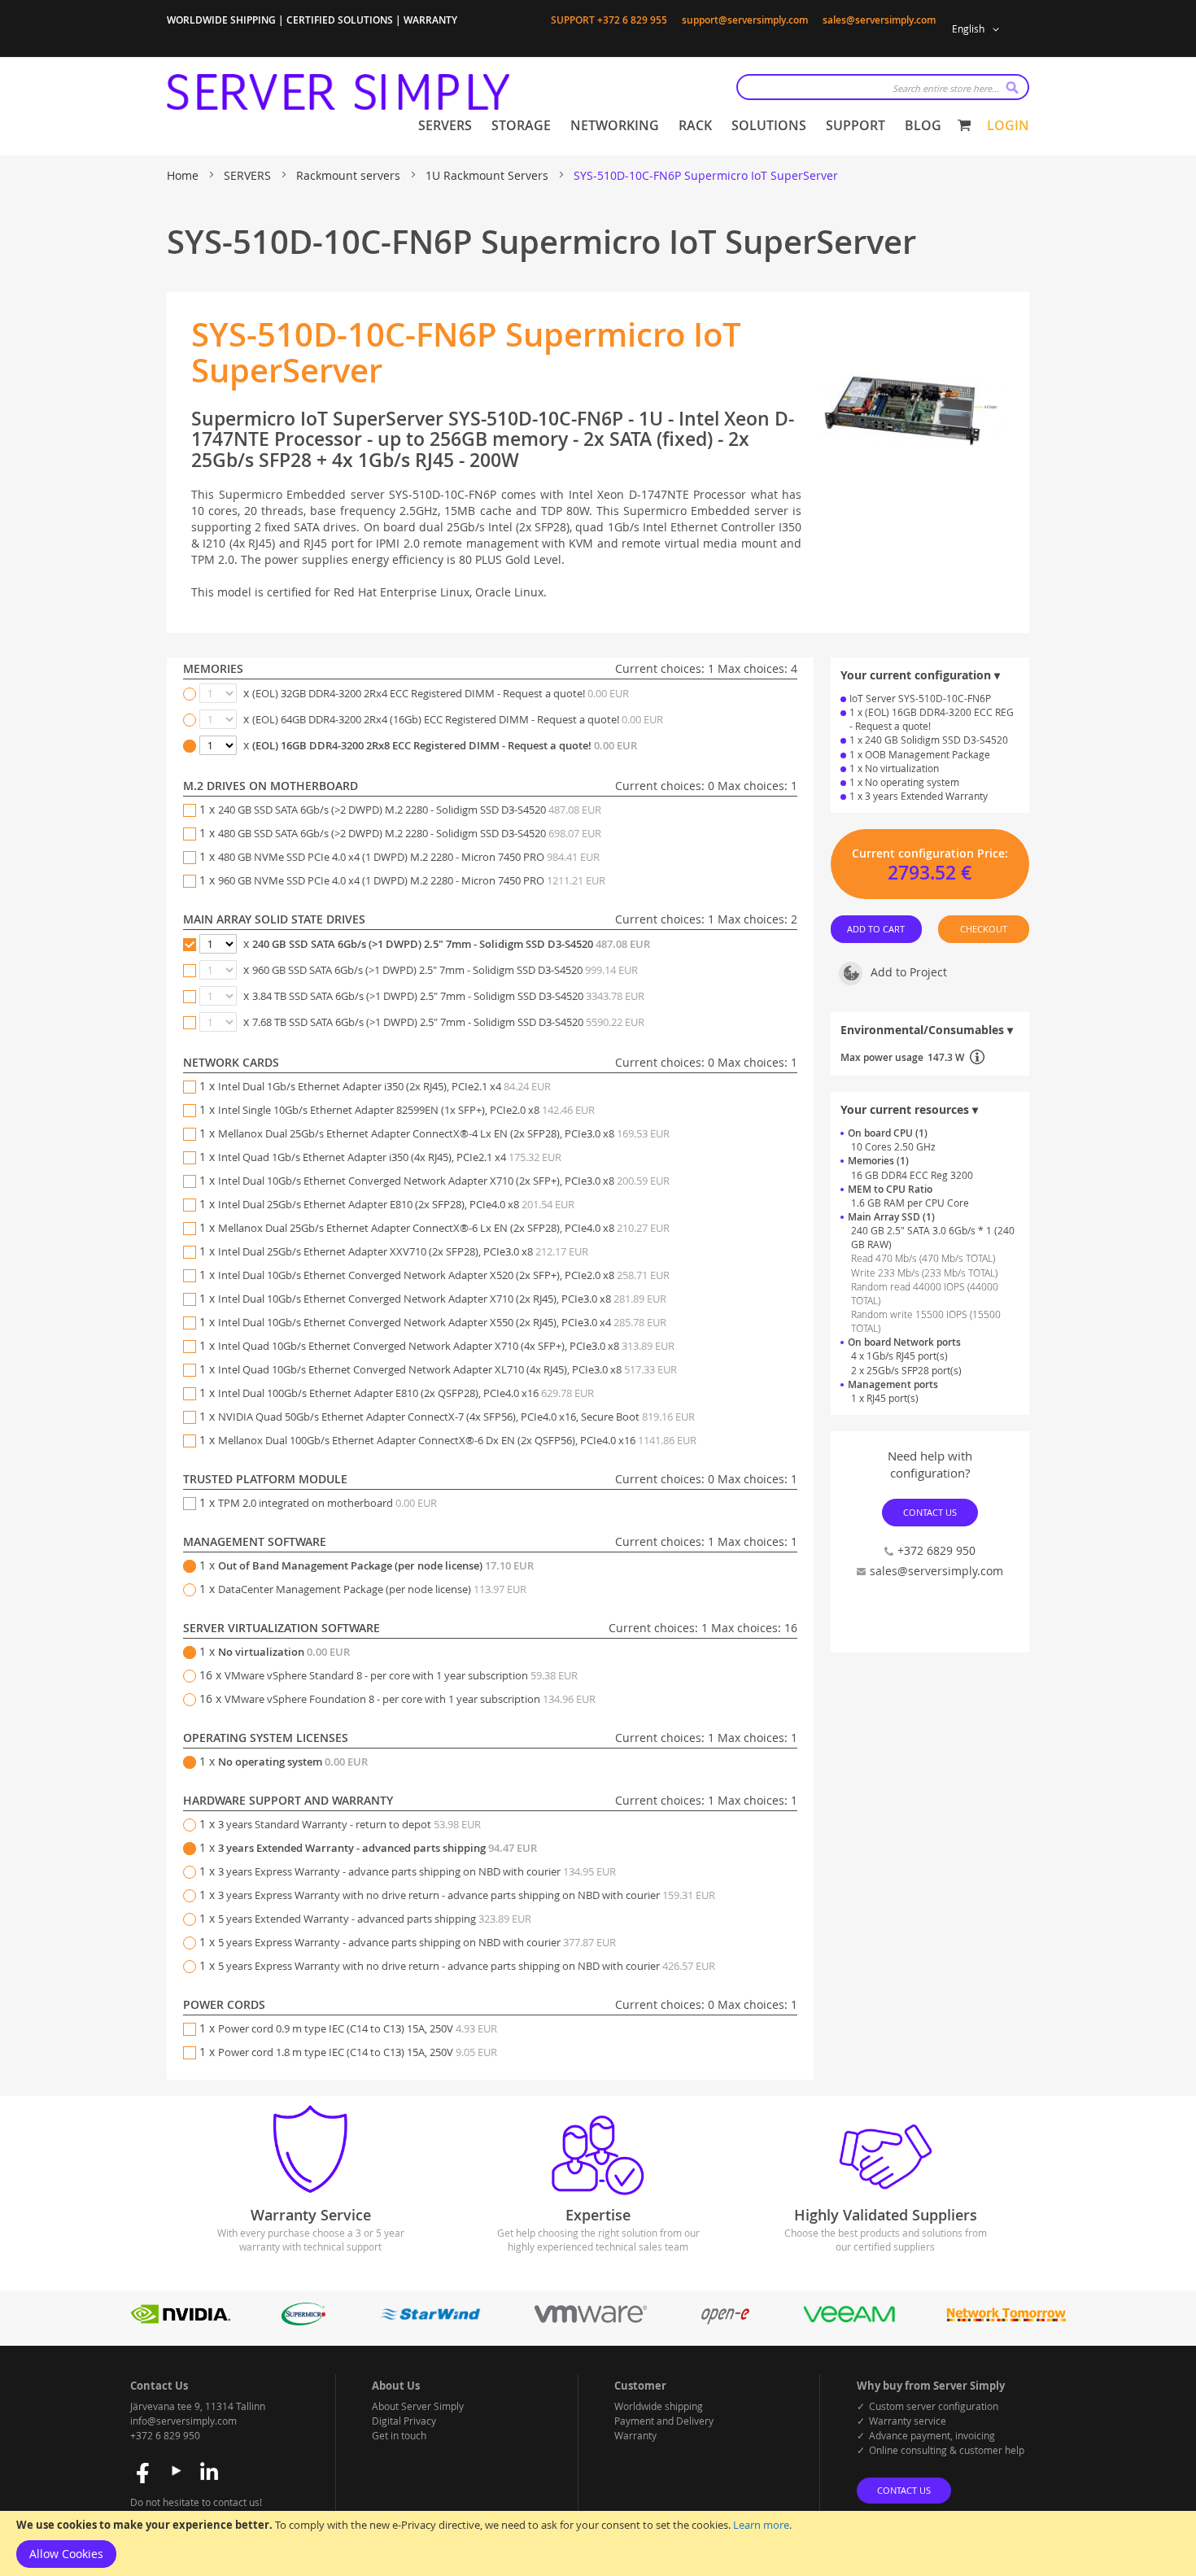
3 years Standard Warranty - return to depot (349, 1824)
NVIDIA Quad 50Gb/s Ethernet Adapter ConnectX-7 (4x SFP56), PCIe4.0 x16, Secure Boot (456, 1417)
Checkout (984, 929)
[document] (598, 2543)
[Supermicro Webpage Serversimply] (303, 2321)
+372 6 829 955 (632, 20)
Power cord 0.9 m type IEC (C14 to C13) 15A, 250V (358, 2028)
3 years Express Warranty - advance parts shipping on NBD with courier (417, 1871)
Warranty (635, 2435)
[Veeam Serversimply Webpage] (849, 2321)
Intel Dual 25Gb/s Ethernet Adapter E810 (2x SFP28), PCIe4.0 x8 (396, 1204)
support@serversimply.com (745, 20)
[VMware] (591, 2321)
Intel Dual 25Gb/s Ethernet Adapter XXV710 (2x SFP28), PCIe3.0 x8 (403, 1251)
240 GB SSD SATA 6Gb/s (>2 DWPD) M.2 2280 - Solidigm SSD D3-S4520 (410, 810)
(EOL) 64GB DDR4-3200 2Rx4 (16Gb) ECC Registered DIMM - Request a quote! (458, 719)
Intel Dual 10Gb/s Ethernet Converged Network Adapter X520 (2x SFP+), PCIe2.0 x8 (444, 1275)
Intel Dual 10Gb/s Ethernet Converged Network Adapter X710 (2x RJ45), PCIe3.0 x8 (442, 1299)
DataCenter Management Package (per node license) (372, 1589)
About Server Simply (418, 2406)
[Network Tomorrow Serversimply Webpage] (1006, 2321)
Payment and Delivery (664, 2421)
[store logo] (338, 92)
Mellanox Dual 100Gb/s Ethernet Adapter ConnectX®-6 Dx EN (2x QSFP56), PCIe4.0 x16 (457, 1440)
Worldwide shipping (659, 2406)
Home (184, 175)
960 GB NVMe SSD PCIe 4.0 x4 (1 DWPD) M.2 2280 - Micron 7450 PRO (412, 880)
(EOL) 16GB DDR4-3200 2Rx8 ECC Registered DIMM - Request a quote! (445, 745)
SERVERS (249, 175)
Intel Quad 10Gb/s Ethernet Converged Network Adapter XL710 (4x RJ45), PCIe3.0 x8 (447, 1369)
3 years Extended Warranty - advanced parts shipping (378, 1848)
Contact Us (930, 1512)
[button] (978, 29)
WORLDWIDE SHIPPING (221, 20)
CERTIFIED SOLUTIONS (340, 20)
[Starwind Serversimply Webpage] (430, 2321)
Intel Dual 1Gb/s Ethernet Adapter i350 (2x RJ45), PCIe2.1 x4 (384, 1086)
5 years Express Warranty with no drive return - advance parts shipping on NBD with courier (467, 1966)
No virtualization (284, 1652)
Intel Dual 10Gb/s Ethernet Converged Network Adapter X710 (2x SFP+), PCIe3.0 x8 (444, 1181)
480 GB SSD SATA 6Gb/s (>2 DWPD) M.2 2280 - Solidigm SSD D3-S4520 (410, 833)
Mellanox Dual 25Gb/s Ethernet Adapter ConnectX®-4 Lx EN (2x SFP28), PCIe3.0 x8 (444, 1133)
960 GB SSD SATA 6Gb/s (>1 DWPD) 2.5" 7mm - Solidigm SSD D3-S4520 (445, 970)
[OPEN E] (725, 2321)
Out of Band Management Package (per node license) (376, 1565)
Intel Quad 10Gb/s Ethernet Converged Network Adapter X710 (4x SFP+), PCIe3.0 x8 (446, 1346)
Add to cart (877, 929)
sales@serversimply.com (879, 20)
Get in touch (399, 2435)
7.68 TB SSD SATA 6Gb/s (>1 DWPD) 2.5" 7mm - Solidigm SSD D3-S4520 (448, 1022)
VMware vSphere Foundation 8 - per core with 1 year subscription (410, 1699)
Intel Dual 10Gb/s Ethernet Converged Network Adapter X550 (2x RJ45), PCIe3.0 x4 (442, 1322)
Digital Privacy (404, 2421)
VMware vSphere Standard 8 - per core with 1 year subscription (401, 1675)
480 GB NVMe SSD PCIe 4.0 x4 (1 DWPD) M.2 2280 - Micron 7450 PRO (409, 857)
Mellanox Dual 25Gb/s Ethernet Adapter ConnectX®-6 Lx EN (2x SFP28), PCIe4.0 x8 (444, 1228)
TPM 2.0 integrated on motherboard (327, 1503)
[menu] (680, 126)
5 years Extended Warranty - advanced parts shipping (375, 1919)
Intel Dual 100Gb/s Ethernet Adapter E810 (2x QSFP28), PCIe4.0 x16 (406, 1393)
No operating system (293, 1762)
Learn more (761, 2525)
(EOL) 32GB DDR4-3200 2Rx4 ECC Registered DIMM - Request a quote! (441, 693)
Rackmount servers (350, 175)
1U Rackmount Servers (489, 175)
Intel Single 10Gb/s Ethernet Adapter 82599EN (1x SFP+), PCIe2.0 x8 (406, 1110)
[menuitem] (445, 126)
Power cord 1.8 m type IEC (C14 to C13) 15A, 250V (358, 2052)
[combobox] (883, 87)
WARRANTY (430, 20)
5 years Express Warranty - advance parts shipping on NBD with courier (417, 1942)
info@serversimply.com (183, 2421)
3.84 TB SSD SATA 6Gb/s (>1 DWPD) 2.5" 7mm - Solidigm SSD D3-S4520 (448, 996)
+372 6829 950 (936, 1550)
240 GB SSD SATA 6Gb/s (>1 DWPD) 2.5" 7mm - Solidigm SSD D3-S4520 (451, 944)
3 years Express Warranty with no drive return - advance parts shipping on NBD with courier (467, 1895)
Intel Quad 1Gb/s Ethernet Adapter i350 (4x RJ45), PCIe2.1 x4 (390, 1157)
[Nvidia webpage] (181, 2321)
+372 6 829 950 (165, 2435)
